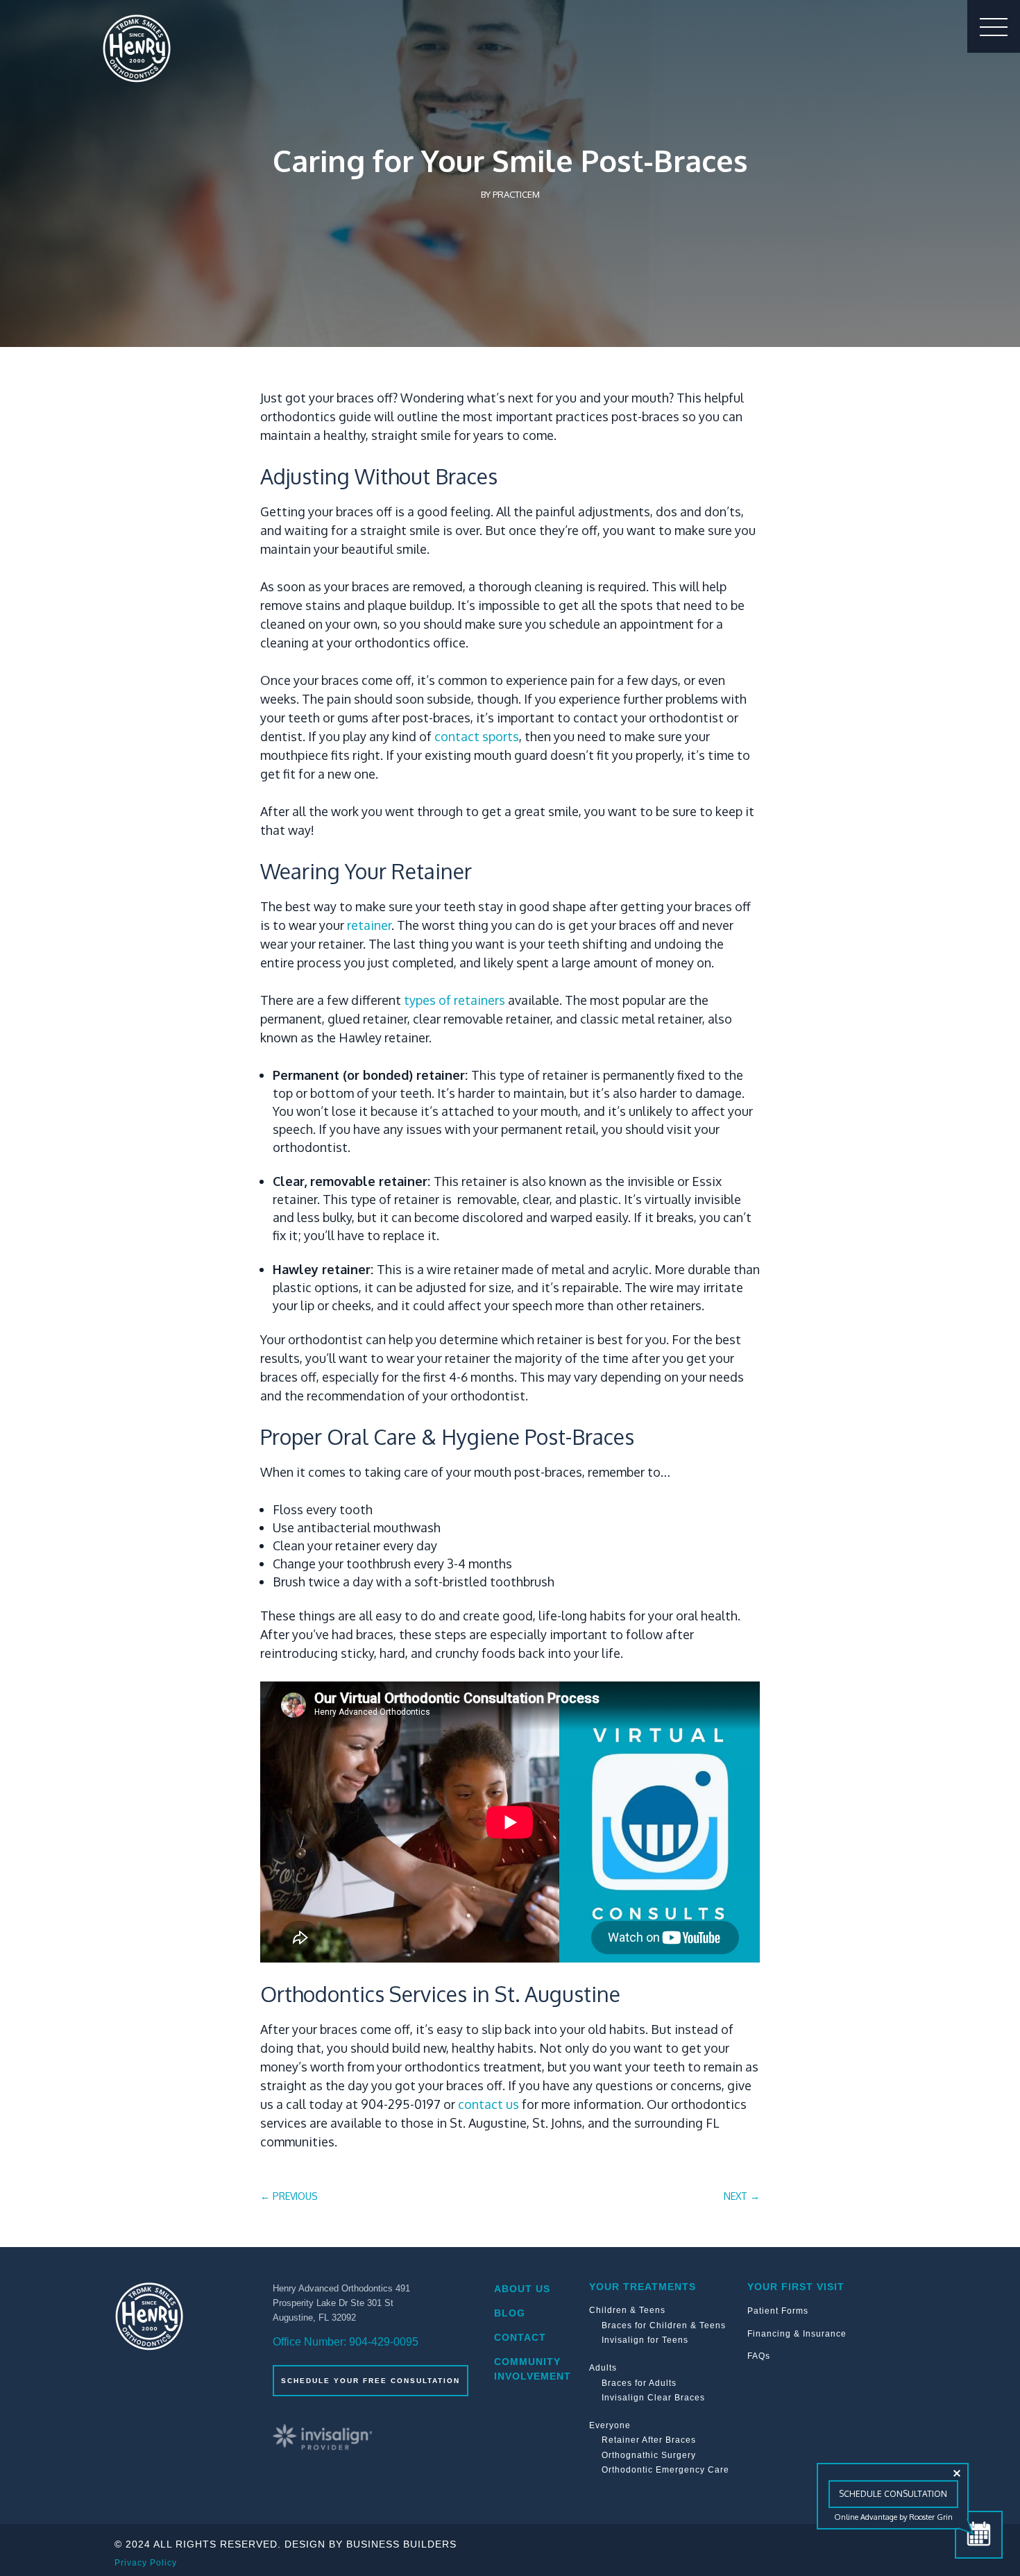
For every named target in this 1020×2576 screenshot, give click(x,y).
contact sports (477, 736)
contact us (488, 2104)
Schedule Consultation (893, 2494)
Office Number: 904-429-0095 (346, 2342)
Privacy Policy (146, 2563)
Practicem (516, 194)
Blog (510, 2313)
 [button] (994, 26)
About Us (522, 2289)
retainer (369, 925)
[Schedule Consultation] (979, 2535)
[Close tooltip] (957, 2473)
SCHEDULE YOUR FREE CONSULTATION (371, 2381)
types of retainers (454, 1000)
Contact (520, 2337)
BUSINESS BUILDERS (401, 2544)
